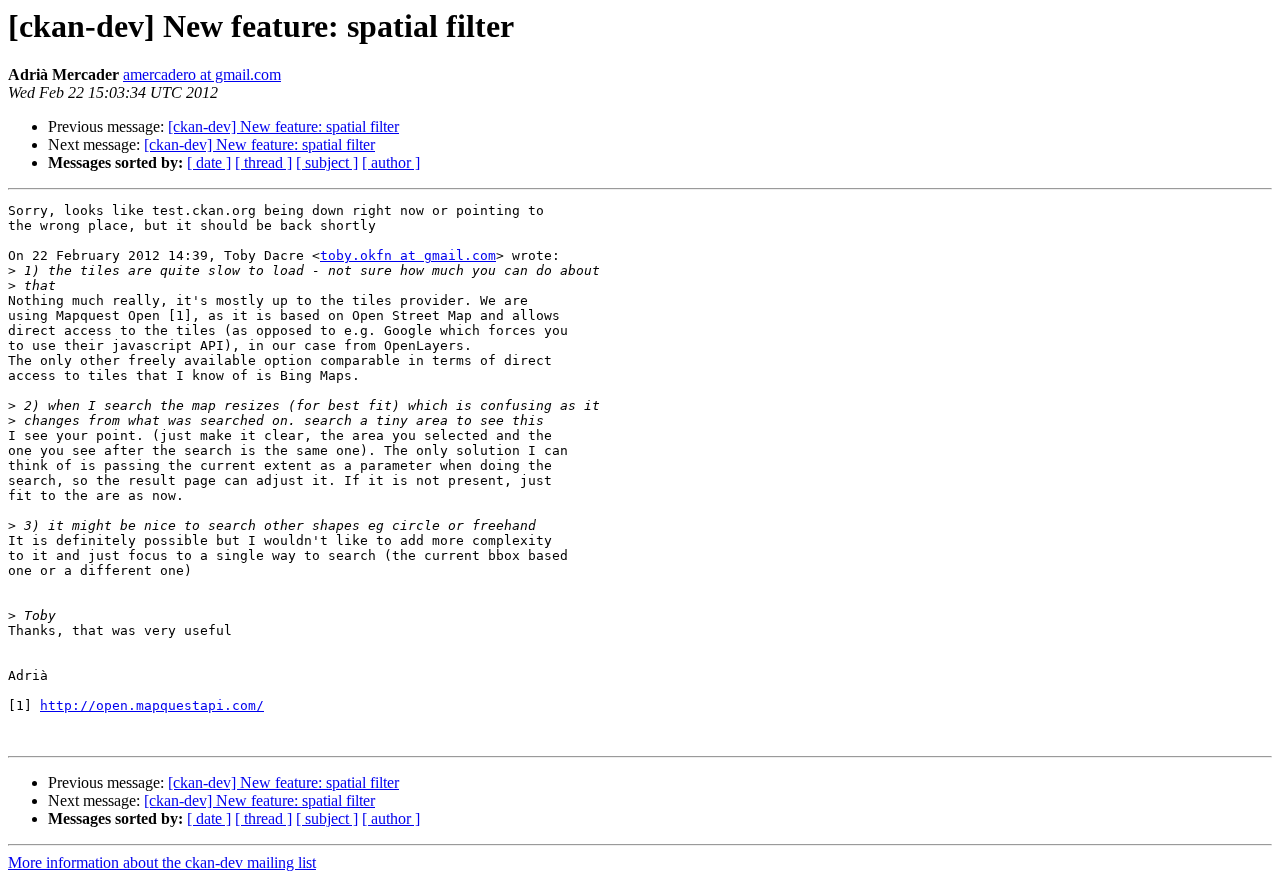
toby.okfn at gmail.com (408, 255)
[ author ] (391, 162)
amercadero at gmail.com (202, 74)
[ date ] (209, 162)
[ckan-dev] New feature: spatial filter (283, 126)
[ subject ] (327, 162)
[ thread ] (263, 162)
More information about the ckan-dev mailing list (162, 862)
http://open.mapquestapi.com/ (152, 705)
